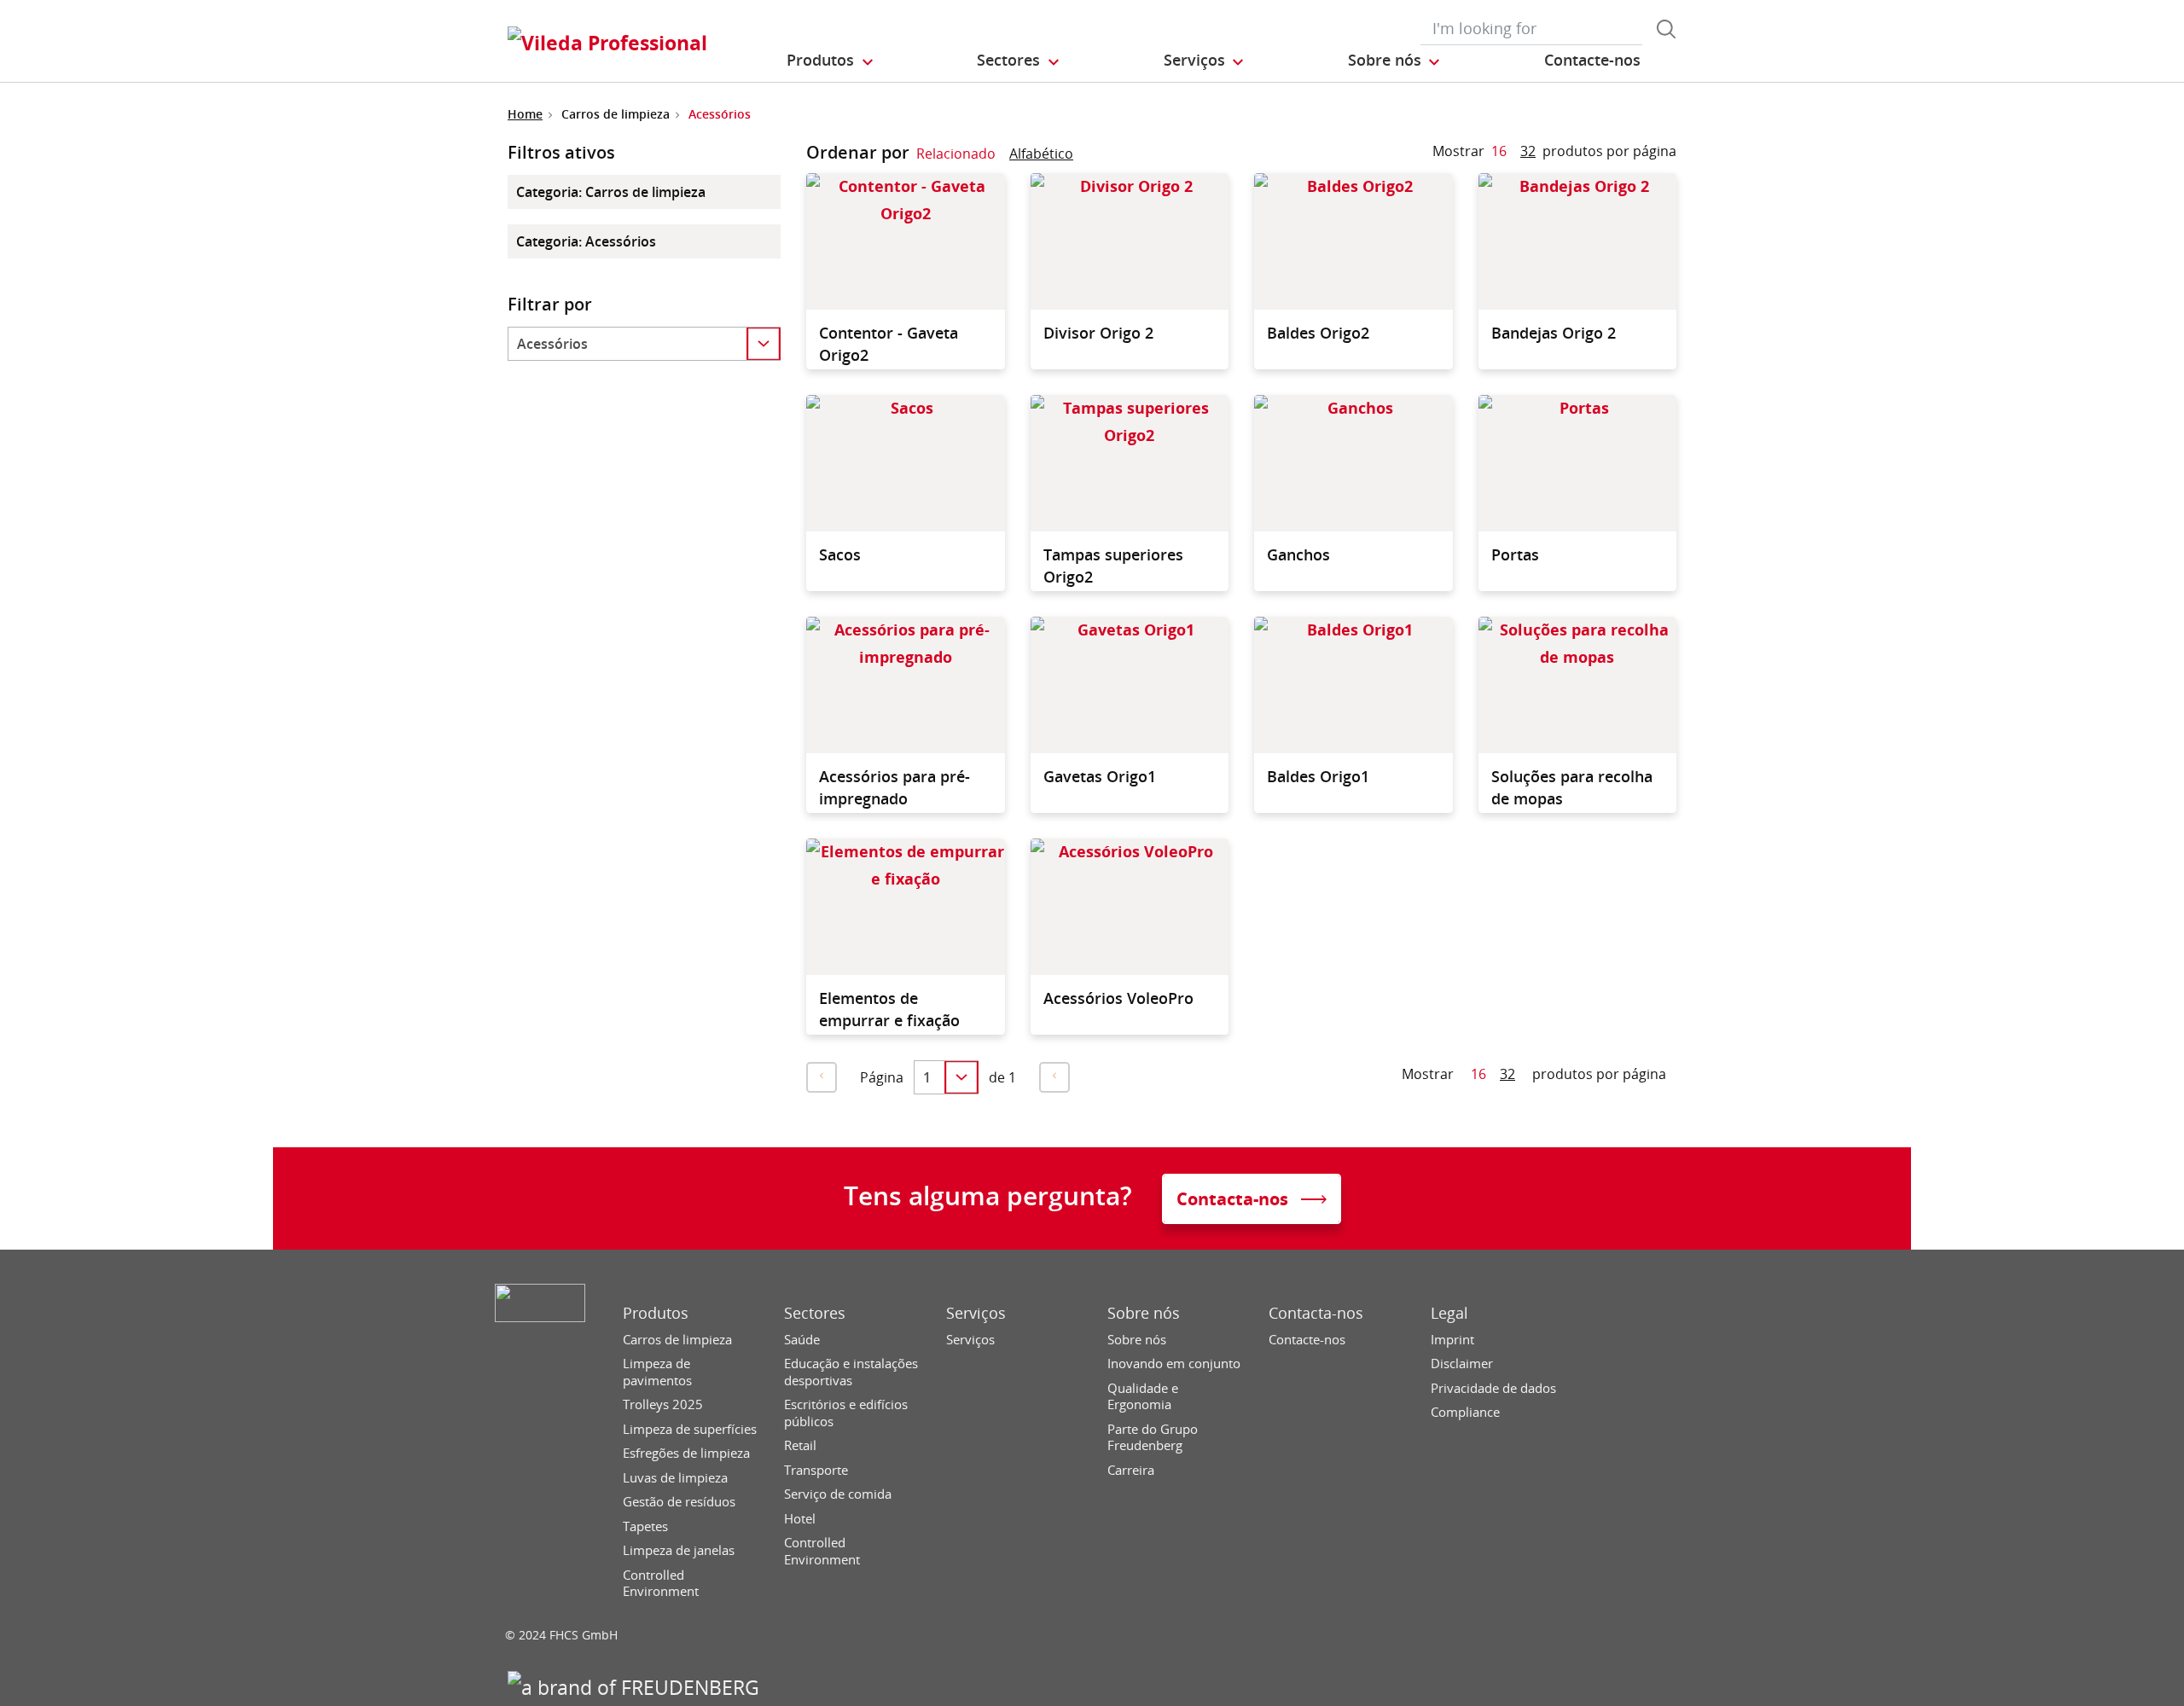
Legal (1449, 1313)
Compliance (1465, 1412)
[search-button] (1666, 29)
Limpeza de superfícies (690, 1429)
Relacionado (956, 154)
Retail (800, 1445)
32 (1528, 151)
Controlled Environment (661, 1584)
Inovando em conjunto (1174, 1364)
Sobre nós (1144, 1313)
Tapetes (645, 1526)
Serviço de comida (838, 1494)
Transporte (816, 1470)
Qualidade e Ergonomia (1143, 1397)
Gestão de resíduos (679, 1502)
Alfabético (1041, 154)
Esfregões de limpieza (686, 1453)
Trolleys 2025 (663, 1404)
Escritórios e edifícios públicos (846, 1413)
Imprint (1452, 1340)
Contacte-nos (1307, 1340)
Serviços (976, 1313)
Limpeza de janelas (679, 1550)
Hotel (800, 1519)
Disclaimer (1462, 1364)
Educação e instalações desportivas (851, 1372)
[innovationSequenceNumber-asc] (1087, 157)
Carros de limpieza (677, 1340)
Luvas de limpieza (675, 1478)
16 (1499, 151)
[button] (831, 61)
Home (525, 114)
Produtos (656, 1313)
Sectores (815, 1313)
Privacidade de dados (1493, 1388)
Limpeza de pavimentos (657, 1372)
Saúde (802, 1340)
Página (882, 1077)
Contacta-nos (1316, 1313)
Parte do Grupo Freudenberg (1153, 1438)
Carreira (1131, 1470)
